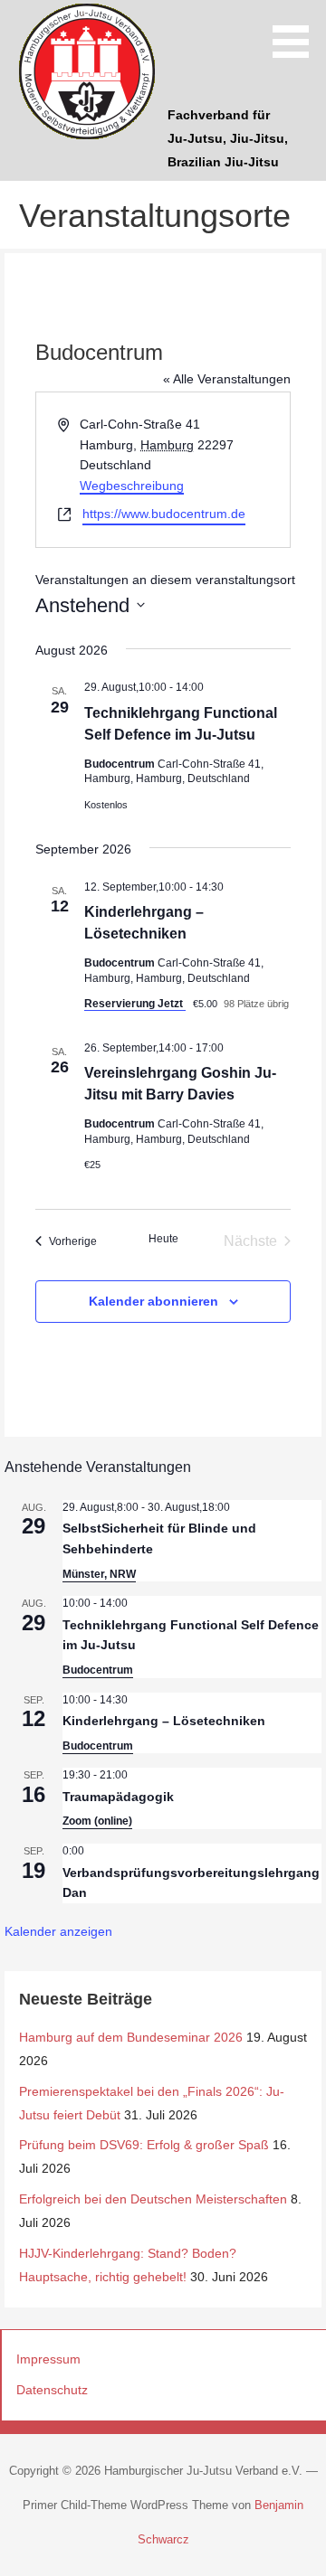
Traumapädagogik (118, 1797)
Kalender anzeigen (58, 1931)
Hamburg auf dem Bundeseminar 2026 (131, 2037)
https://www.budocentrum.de (164, 514)
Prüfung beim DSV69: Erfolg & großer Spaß (144, 2145)
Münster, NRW (99, 1574)
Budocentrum (98, 1670)
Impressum (48, 2359)
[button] (297, 32)
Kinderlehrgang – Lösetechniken (164, 1721)
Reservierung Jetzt (135, 1004)
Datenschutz (52, 2390)
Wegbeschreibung (132, 486)
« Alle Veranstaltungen (227, 379)
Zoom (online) (97, 1821)
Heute (163, 1239)
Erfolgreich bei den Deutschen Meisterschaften (153, 2199)
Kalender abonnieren (153, 1301)
